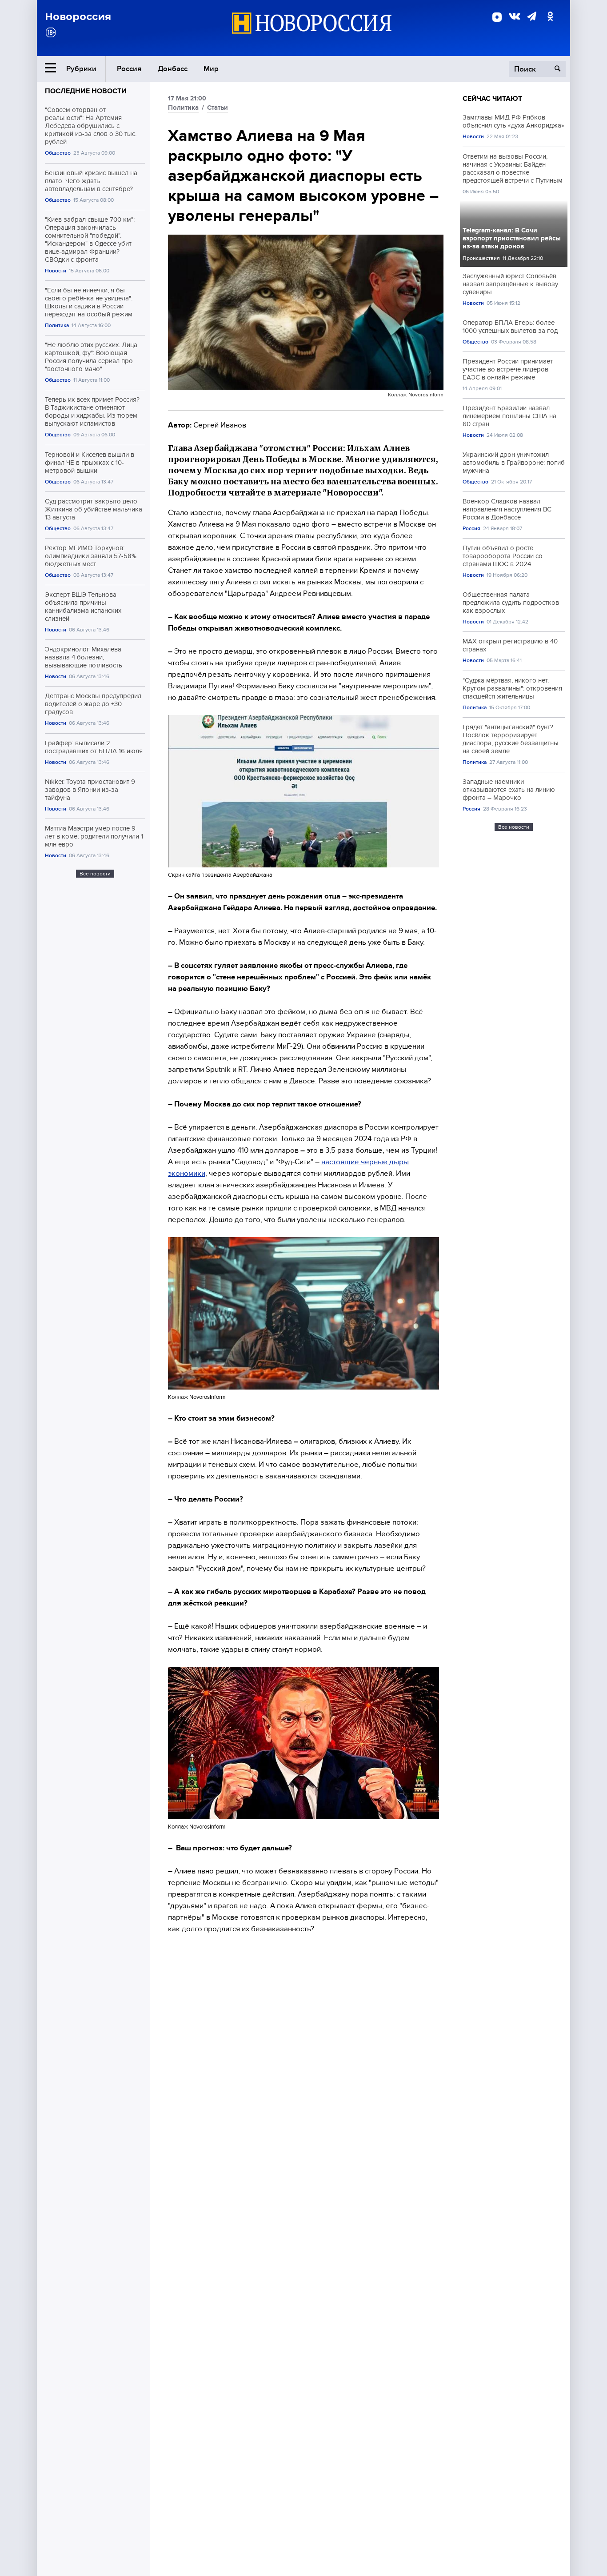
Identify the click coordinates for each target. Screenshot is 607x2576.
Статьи (218, 108)
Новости (56, 271)
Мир (211, 69)
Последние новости (86, 91)
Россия (129, 69)
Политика (57, 325)
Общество (58, 153)
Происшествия (481, 258)
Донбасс (173, 69)
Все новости (95, 874)
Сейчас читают (492, 99)
